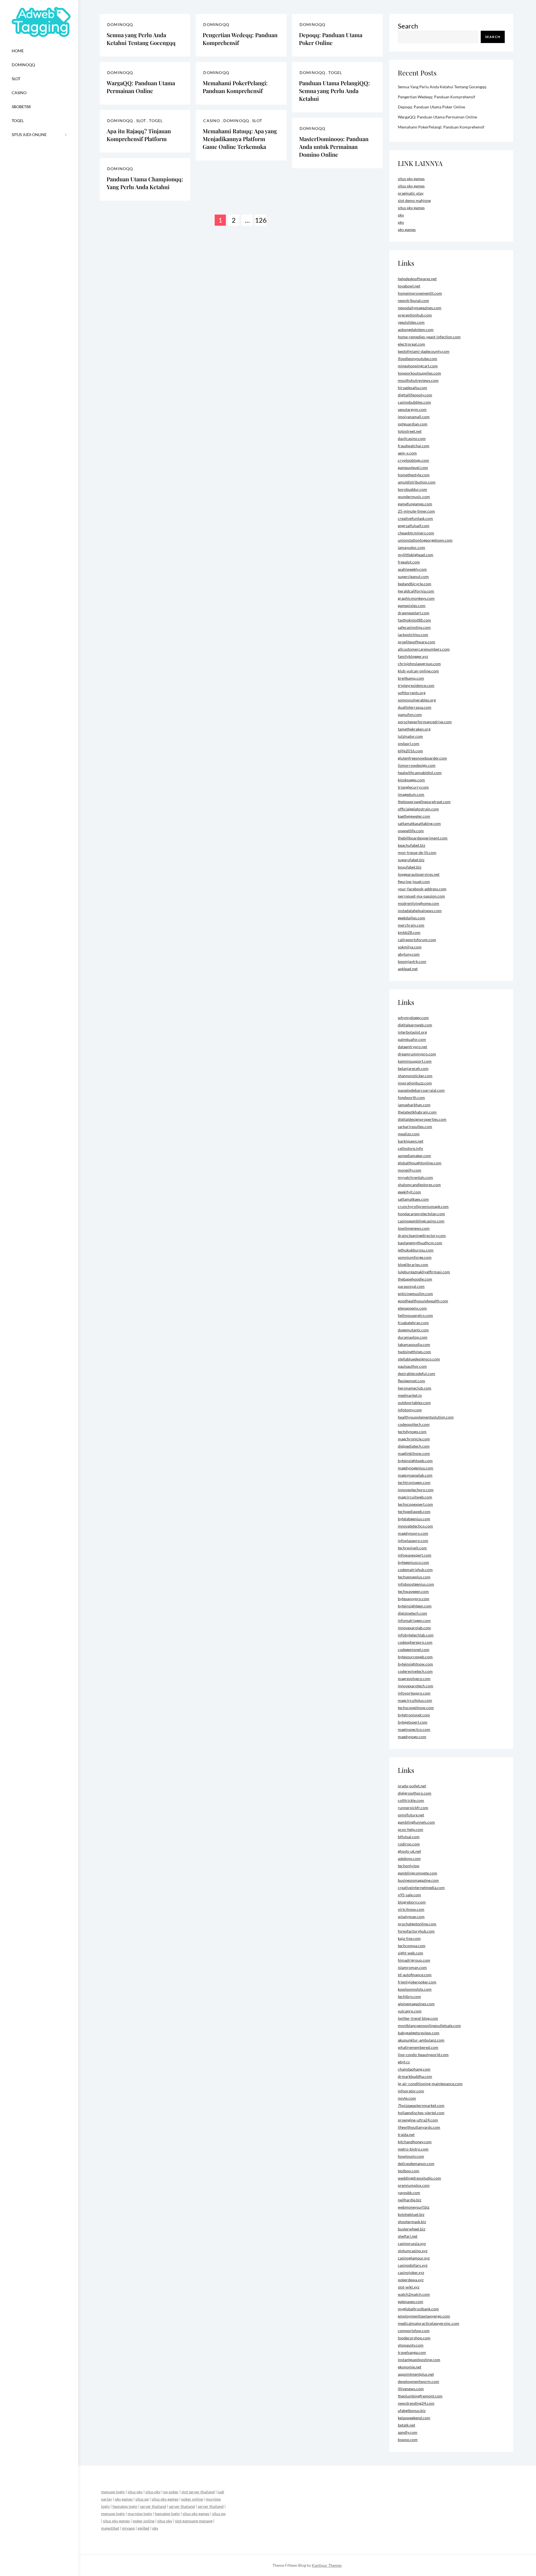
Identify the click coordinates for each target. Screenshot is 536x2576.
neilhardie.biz (410, 2200)
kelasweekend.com (414, 2418)
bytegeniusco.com (413, 1562)
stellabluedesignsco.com (419, 1359)
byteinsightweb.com (415, 1461)
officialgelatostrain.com (418, 809)
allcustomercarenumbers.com (424, 649)
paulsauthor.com (412, 1366)
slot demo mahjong (414, 200)
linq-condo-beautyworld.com (423, 2055)
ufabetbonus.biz (412, 2410)
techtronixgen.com (414, 1482)
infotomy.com (410, 1410)
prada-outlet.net (412, 1786)
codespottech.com (414, 1424)
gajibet (143, 2528)
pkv (401, 215)
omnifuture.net (411, 1815)
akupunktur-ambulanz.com (421, 2040)
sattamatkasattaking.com (419, 823)
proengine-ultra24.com (418, 2120)
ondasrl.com (409, 744)
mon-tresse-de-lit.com (417, 852)
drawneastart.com (414, 613)
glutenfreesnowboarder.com (422, 758)
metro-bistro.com (413, 2149)
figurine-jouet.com (414, 882)
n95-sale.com (409, 1895)
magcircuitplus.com (415, 1700)
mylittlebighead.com (416, 555)
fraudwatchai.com (414, 446)
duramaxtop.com (413, 1337)
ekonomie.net (410, 2367)
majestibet (110, 2528)
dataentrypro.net (412, 1047)
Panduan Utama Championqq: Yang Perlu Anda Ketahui (145, 183)
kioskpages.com (411, 780)
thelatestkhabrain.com (417, 1112)
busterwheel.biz (411, 2229)
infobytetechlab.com (416, 1635)
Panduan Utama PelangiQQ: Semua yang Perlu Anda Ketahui (334, 91)
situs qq (142, 2499)
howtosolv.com (411, 2156)
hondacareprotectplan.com (421, 1214)
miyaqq (128, 2528)
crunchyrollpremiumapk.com (423, 1206)
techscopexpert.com (415, 1504)
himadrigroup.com (414, 1960)
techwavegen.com (413, 1591)
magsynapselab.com (415, 1475)
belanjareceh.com (413, 1068)
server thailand (153, 2506)
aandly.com (408, 2432)
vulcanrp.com (410, 2011)
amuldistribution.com (417, 482)
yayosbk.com (409, 2193)
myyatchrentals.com (415, 1177)
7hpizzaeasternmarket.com (421, 2105)
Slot (16, 79)
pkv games (407, 229)
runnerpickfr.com (413, 1808)
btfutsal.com (409, 1837)
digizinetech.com (412, 1613)
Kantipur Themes (327, 2565)
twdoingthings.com (414, 1352)
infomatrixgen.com (414, 1620)
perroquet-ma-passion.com (421, 896)
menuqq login (113, 2492)
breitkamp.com (411, 678)
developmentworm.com (418, 2381)
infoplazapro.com (413, 1541)
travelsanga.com (412, 2352)
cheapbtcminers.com (416, 533)
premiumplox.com (414, 2185)
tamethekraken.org (414, 729)
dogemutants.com (413, 1330)
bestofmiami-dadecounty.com (424, 351)
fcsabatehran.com (413, 1323)
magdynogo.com (412, 1737)
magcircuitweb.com (415, 1497)
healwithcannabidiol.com (420, 773)
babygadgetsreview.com (419, 2033)
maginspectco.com (414, 1729)
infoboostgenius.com (416, 1584)
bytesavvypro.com (414, 1599)
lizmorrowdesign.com (417, 765)
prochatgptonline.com (417, 1924)
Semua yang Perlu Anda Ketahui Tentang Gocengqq (141, 39)
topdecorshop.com (414, 2338)
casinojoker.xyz (411, 2272)
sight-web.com (411, 1953)
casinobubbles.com (414, 402)
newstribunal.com (413, 300)
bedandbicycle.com (415, 584)
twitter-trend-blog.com (418, 2018)
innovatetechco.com (415, 1526)
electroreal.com (411, 344)
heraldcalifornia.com (416, 591)
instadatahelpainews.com (420, 911)
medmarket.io (410, 1395)
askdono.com (409, 1858)
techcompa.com (412, 1946)
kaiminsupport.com (415, 1061)
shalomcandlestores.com (419, 1185)
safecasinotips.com (414, 627)
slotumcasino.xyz (413, 2251)
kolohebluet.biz (411, 2214)
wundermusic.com (414, 497)
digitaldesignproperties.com (422, 1119)
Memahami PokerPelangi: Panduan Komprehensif (235, 87)
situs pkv (135, 2492)
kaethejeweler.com (414, 816)
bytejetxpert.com (413, 1722)
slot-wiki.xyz (409, 2287)
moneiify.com (410, 1170)
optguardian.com (413, 424)
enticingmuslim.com (415, 1294)
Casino (19, 93)
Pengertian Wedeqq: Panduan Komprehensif (436, 97)
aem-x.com (407, 453)
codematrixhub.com (415, 1570)
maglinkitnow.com (414, 1453)
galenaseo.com (411, 2302)
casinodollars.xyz (413, 2265)
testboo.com (409, 2171)
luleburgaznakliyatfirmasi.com (424, 1272)
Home (18, 51)
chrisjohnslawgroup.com (419, 664)
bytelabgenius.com (414, 1519)
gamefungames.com (415, 504)
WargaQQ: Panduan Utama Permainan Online (141, 87)
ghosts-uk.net (409, 1851)
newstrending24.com (416, 2403)
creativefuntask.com (415, 518)
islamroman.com (412, 1967)
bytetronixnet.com (414, 1715)
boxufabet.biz (410, 867)
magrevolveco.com (414, 1679)
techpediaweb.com (414, 1511)
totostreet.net (410, 431)
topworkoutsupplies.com (419, 373)
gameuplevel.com (413, 468)
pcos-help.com (411, 1829)
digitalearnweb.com (415, 1025)
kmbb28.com (409, 932)
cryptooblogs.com (413, 460)
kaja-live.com (409, 1938)
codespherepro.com (415, 1642)
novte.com (407, 2098)
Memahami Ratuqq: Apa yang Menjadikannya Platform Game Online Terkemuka (240, 139)
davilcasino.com (412, 438)
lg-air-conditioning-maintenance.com (430, 2084)
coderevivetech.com (415, 1671)
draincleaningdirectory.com (422, 1235)
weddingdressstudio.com (419, 2178)
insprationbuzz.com (415, 1083)
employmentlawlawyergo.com (424, 2316)
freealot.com (409, 562)
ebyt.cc (404, 2062)
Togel (18, 121)
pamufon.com (410, 714)
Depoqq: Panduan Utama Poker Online (331, 39)
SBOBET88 (21, 107)
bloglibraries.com (413, 1265)
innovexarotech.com (416, 1686)
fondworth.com (411, 1097)
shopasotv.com (411, 2345)
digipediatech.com (414, 1446)
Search (408, 26)
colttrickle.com (411, 1800)
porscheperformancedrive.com (425, 722)
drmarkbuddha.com (415, 2076)
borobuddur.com (412, 489)
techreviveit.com (412, 1548)
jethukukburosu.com (416, 1250)
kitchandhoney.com (415, 2142)
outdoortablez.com (414, 1403)
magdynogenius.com (416, 1468)
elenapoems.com (412, 1308)
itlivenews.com (411, 2389)
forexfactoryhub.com (416, 1931)
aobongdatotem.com (416, 330)
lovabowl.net (409, 286)
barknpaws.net (411, 1141)
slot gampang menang (194, 2521)
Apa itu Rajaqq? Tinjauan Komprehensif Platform (139, 135)
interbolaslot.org (412, 1032)
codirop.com (409, 1844)
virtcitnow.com (411, 1909)
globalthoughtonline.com (420, 1163)
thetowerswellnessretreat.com (424, 802)
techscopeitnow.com (416, 1708)
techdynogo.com (412, 1432)
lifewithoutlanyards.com (419, 2127)
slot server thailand (198, 2492)
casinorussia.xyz (412, 2243)
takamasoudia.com (414, 1344)
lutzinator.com (410, 736)
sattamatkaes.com (413, 1199)
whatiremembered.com (418, 2047)
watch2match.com (414, 2294)
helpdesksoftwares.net (417, 279)
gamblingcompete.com (417, 1873)
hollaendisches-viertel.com (421, 2113)
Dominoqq (23, 65)
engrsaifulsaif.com (414, 526)
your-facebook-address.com (422, 889)
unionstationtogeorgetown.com (425, 540)
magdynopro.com (413, 1533)
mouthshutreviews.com (418, 380)
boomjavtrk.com (412, 961)
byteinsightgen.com (415, 1606)
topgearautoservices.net (419, 874)
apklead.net (408, 969)
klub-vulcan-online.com (418, 671)
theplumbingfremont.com (420, 2396)
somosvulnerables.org (417, 700)
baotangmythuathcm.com (420, 1243)
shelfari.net (408, 2236)
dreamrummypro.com (417, 1054)
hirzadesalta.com (412, 388)
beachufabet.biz (411, 845)
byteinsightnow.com (415, 1664)
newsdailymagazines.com (420, 308)
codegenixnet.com (414, 1649)
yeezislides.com (411, 322)
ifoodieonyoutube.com (417, 359)
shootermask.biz (412, 2222)
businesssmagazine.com (418, 1880)
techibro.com (409, 1996)
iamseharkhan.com (414, 1105)
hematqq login (125, 2506)
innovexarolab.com (414, 1628)
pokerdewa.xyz (411, 2280)
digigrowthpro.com (415, 1793)
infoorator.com (411, 2091)
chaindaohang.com (414, 2069)
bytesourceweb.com (415, 1657)
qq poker (171, 2492)
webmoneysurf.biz (414, 2207)
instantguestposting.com (419, 2360)
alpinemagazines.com (416, 2004)
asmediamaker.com (414, 1156)
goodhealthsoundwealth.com (423, 1301)
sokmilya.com (410, 947)
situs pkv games (411, 179)
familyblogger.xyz (413, 656)
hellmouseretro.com (415, 1315)
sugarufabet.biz (411, 860)
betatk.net (406, 2425)
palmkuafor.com (412, 1039)
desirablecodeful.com (417, 1373)
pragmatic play (411, 193)
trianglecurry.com (413, 787)
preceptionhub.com (415, 315)
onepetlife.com (411, 831)
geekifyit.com (409, 1192)
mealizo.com (409, 1134)
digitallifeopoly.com (415, 395)
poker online (192, 2499)
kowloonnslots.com (415, 1989)
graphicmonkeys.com (416, 598)
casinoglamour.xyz (414, 2258)
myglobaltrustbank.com (418, 2309)
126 (260, 220)
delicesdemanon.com (416, 2164)
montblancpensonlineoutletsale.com (429, 2026)
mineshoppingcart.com (418, 366)
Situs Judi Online (29, 135)
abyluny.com (409, 954)
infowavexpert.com (415, 1555)
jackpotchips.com (413, 635)
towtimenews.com (414, 1228)
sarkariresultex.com (415, 1127)
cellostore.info (410, 1148)
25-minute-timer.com (416, 511)
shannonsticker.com (415, 1076)
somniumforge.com (415, 1257)
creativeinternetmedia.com (421, 1888)
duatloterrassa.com (415, 707)
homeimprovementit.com (420, 293)
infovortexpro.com (414, 1693)
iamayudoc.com (411, 547)
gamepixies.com (412, 606)
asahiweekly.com (412, 569)
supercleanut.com (413, 576)
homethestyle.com (414, 475)
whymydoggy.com (413, 1018)
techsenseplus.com (414, 1577)
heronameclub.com (415, 1388)
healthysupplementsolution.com (426, 1417)
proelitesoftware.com (417, 642)
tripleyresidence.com (416, 685)
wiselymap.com (411, 1917)
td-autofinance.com (415, 1975)
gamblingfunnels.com (416, 1822)
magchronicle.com (414, 1439)
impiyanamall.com (414, 417)
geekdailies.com (411, 918)
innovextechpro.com (416, 1490)
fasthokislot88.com (414, 620)
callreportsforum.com (417, 940)
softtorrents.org (412, 693)
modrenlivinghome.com (418, 903)
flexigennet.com (411, 1381)
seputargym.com (412, 409)
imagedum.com (411, 794)
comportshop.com (414, 2331)
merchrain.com (411, 925)
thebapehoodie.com (415, 1279)
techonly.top (409, 1866)
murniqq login (140, 2514)
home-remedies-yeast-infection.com (429, 337)
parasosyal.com (411, 1286)
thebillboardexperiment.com (423, 838)
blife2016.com (410, 751)
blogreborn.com (412, 1902)
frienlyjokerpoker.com (417, 1982)
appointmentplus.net (416, 2374)
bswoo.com (408, 2440)
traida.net (406, 2134)
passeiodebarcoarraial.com (421, 1090)
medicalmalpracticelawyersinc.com (429, 2323)
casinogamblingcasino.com (421, 1221)
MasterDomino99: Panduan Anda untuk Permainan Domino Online (334, 147)
